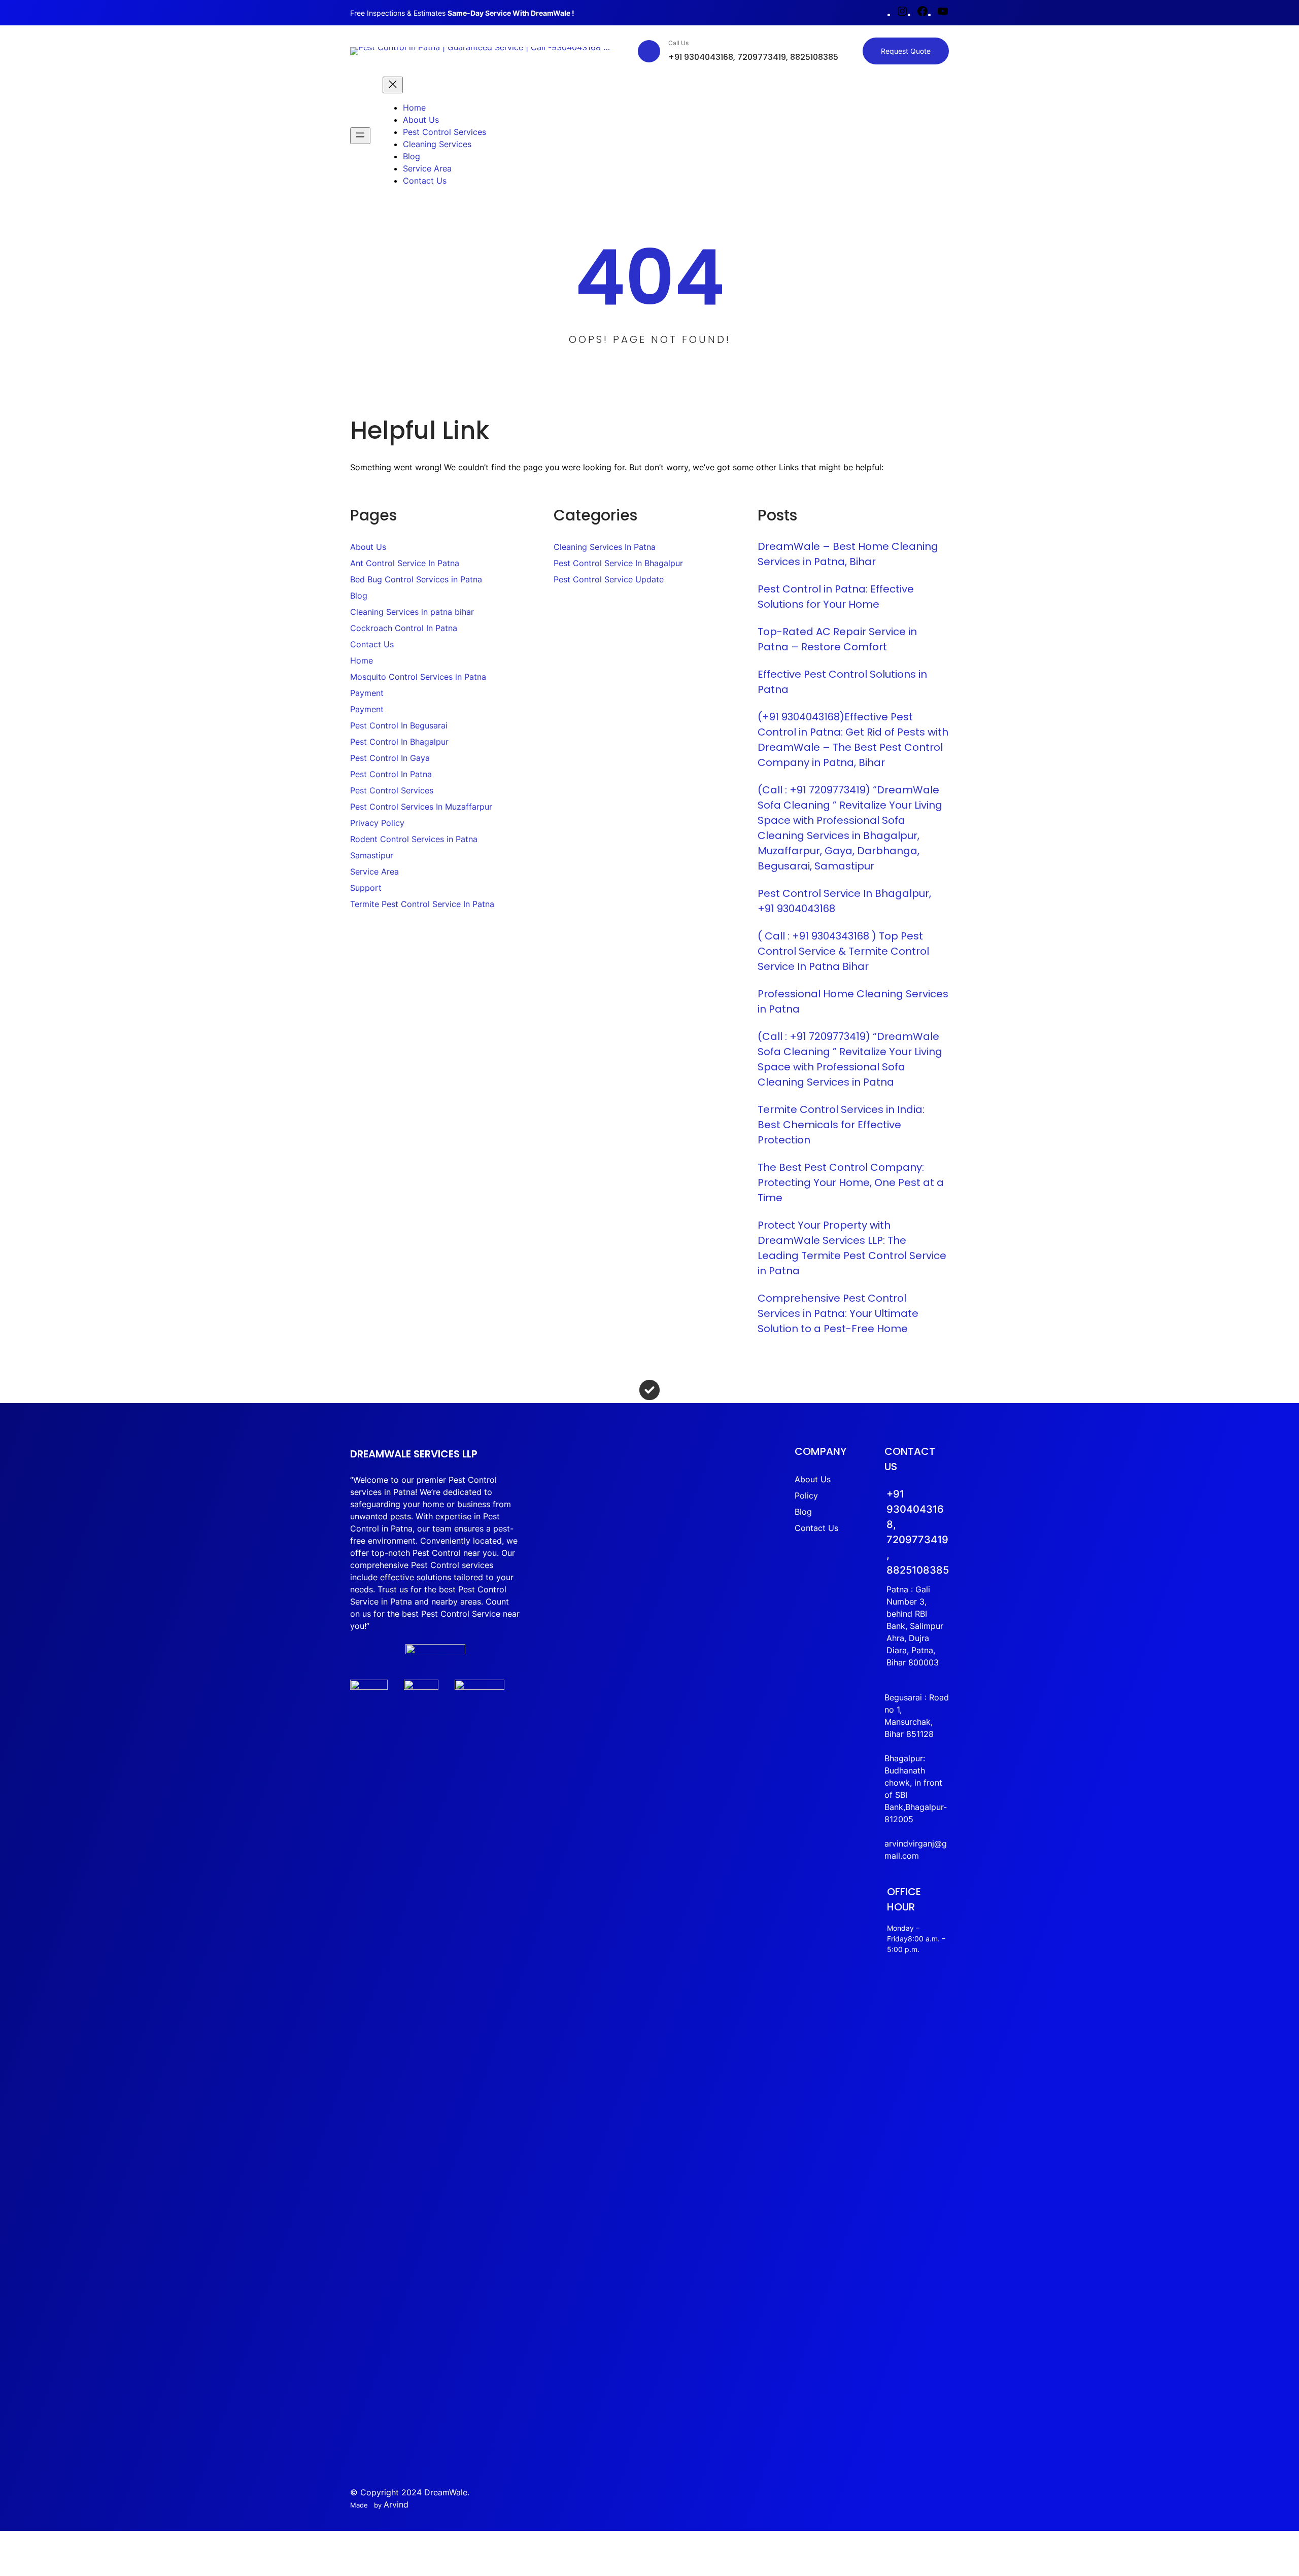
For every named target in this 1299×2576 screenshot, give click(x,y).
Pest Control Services (392, 790)
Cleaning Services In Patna (605, 547)
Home (362, 660)
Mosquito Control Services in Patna (418, 677)
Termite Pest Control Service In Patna (422, 904)
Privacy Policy (377, 823)
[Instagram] (902, 14)
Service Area (374, 872)
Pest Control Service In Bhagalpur (618, 563)
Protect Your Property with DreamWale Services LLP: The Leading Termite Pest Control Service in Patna (852, 1248)
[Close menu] (393, 85)
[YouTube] (943, 14)
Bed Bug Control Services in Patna (416, 579)
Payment (367, 693)
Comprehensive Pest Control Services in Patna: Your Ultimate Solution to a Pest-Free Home (838, 1313)
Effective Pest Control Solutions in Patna (842, 682)
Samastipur (372, 855)
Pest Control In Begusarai (399, 725)
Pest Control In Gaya (390, 758)
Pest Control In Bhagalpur (399, 742)
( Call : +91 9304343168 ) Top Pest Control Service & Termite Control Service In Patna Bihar (843, 951)
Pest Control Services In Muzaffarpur (421, 807)
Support (366, 888)
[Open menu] (360, 136)
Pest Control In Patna (391, 774)
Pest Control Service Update (609, 579)
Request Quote (906, 51)
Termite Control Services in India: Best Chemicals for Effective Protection (841, 1125)
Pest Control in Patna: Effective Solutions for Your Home (836, 597)
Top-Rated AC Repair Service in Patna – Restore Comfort (837, 639)
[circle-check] (649, 1390)
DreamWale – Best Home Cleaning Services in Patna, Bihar (848, 554)
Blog (359, 596)
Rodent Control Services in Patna (414, 839)
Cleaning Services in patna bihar (412, 612)
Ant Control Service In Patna (405, 563)
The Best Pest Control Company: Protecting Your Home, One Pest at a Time (851, 1182)
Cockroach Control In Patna (404, 628)
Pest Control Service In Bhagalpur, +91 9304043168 (844, 901)
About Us (368, 547)
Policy (806, 1495)
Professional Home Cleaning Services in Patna (853, 1001)
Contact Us (372, 644)
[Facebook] (922, 14)
